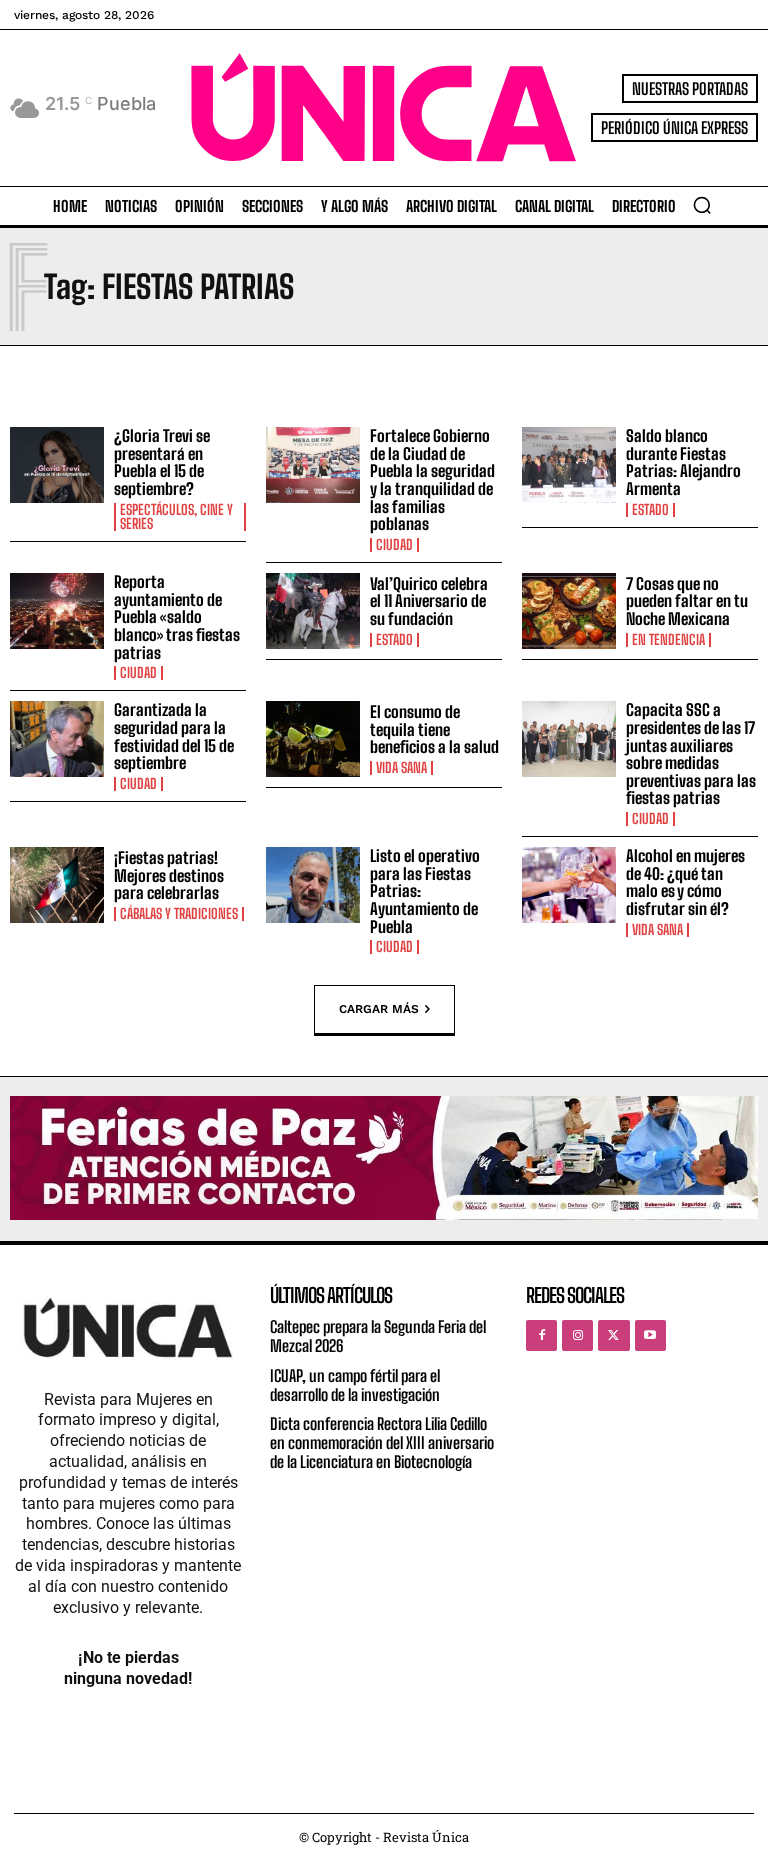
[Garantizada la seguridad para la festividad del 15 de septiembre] (57, 739)
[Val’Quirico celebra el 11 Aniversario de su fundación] (313, 611)
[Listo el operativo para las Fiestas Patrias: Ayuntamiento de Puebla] (313, 885)
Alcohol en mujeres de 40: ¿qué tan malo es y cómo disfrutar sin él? (685, 882)
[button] (702, 205)
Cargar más (379, 1008)
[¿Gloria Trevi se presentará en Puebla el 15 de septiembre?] (57, 465)
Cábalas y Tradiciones (179, 914)
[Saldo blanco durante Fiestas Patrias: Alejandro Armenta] (569, 465)
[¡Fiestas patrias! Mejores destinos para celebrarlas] (57, 885)
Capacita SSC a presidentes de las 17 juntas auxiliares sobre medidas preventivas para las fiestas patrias (691, 753)
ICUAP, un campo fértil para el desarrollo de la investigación (355, 1385)
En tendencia (668, 640)
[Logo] (384, 107)
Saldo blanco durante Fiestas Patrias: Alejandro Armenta (683, 462)
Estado (650, 510)
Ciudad (394, 545)
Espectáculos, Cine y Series (176, 517)
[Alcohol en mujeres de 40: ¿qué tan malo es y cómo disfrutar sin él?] (569, 885)
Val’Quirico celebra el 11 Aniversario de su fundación (429, 601)
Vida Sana (401, 768)
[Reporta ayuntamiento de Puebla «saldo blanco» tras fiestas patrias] (57, 611)
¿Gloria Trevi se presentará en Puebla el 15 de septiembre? (162, 462)
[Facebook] (541, 1335)
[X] (613, 1335)
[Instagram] (577, 1335)
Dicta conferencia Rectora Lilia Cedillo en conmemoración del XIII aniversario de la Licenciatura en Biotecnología (382, 1442)
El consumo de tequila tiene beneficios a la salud (434, 729)
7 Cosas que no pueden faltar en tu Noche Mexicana (687, 601)
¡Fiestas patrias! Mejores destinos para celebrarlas (169, 875)
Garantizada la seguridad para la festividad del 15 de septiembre (174, 736)
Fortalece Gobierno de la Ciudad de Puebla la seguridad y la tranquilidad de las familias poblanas (432, 479)
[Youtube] (650, 1335)
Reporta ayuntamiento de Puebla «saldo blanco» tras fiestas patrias (177, 616)
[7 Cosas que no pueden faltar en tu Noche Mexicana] (569, 611)
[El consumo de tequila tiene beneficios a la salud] (313, 739)
